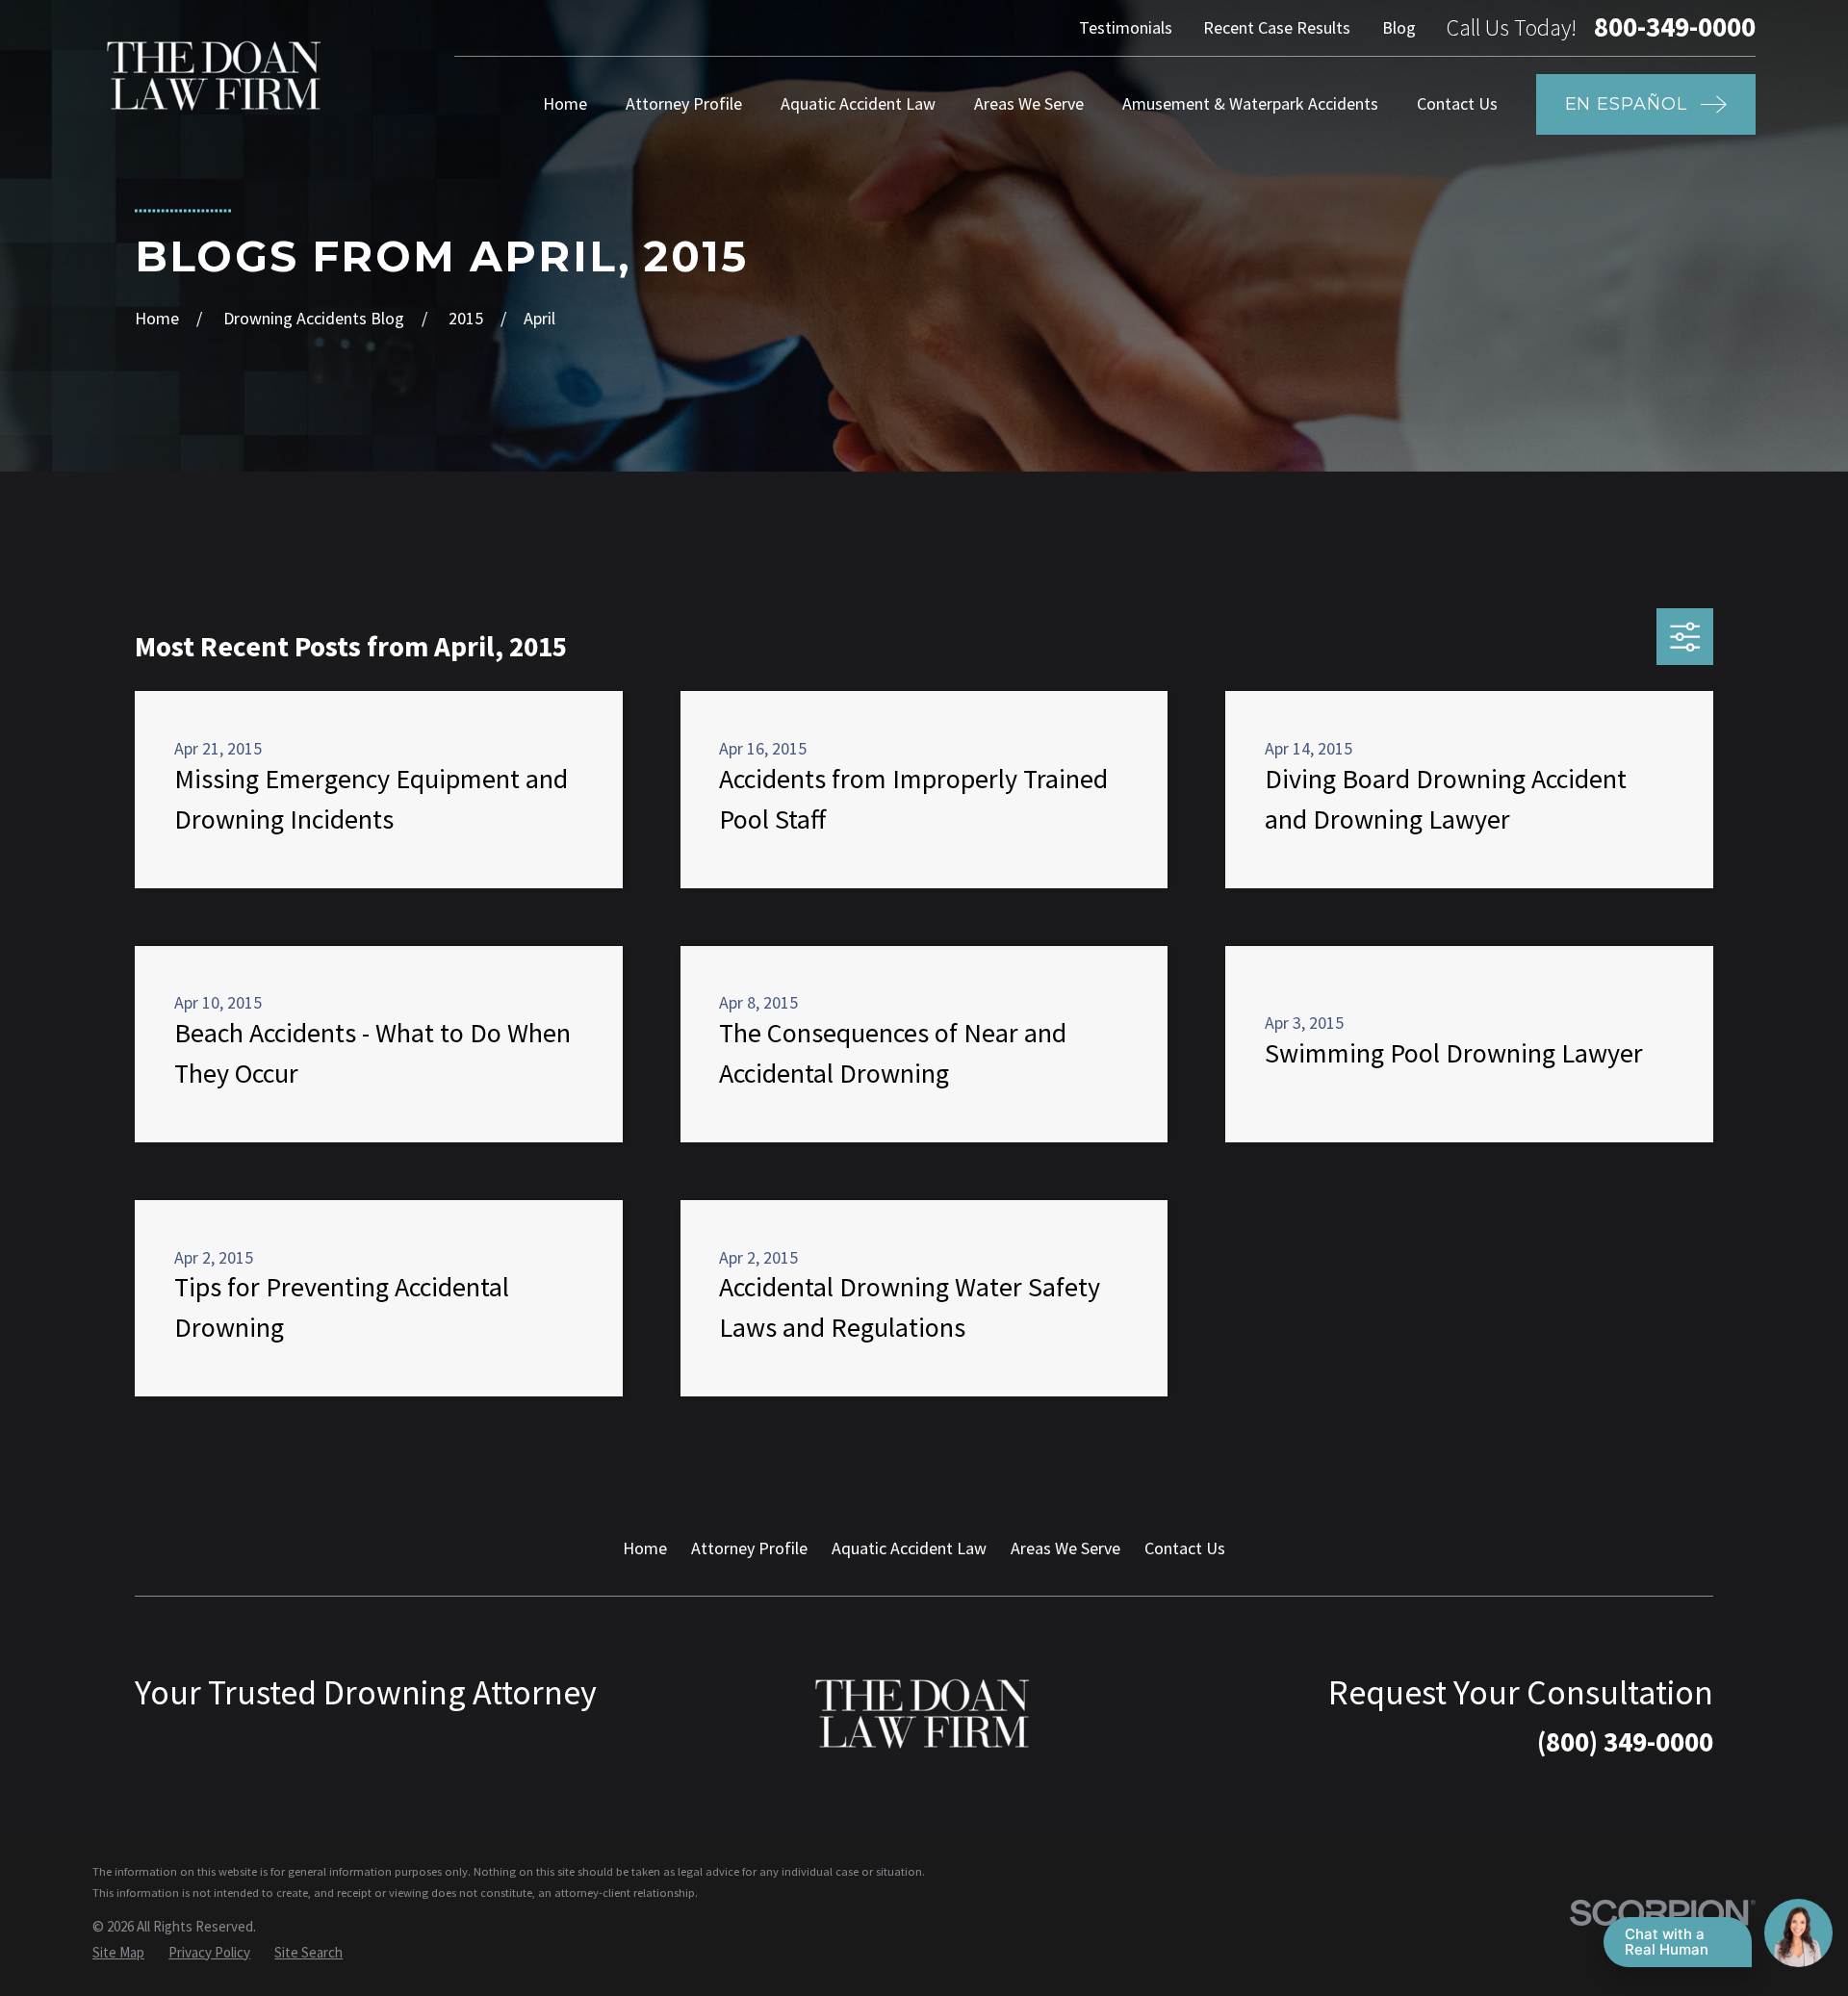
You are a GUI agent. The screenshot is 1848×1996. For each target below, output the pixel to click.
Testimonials (1126, 27)
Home (645, 1548)
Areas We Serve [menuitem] (1029, 103)
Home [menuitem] (565, 103)
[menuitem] (118, 1952)
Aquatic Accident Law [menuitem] (858, 103)
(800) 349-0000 (1625, 1742)
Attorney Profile (749, 1548)
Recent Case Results (1277, 27)
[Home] (216, 76)
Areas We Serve (1065, 1548)
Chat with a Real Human (1667, 1942)
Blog (1399, 27)
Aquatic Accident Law (909, 1548)
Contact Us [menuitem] (1457, 103)
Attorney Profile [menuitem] (684, 103)
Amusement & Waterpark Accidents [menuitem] (1250, 103)
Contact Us (1185, 1548)
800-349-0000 (1675, 27)
